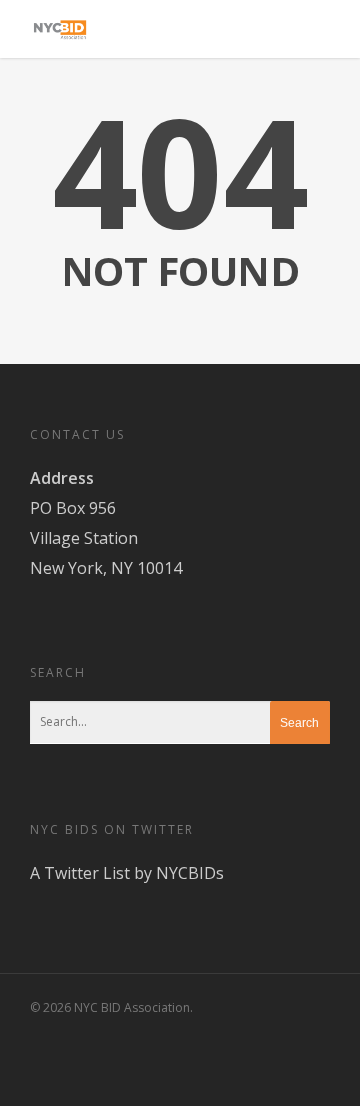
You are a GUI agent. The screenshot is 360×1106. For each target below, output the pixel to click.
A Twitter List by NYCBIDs (127, 873)
